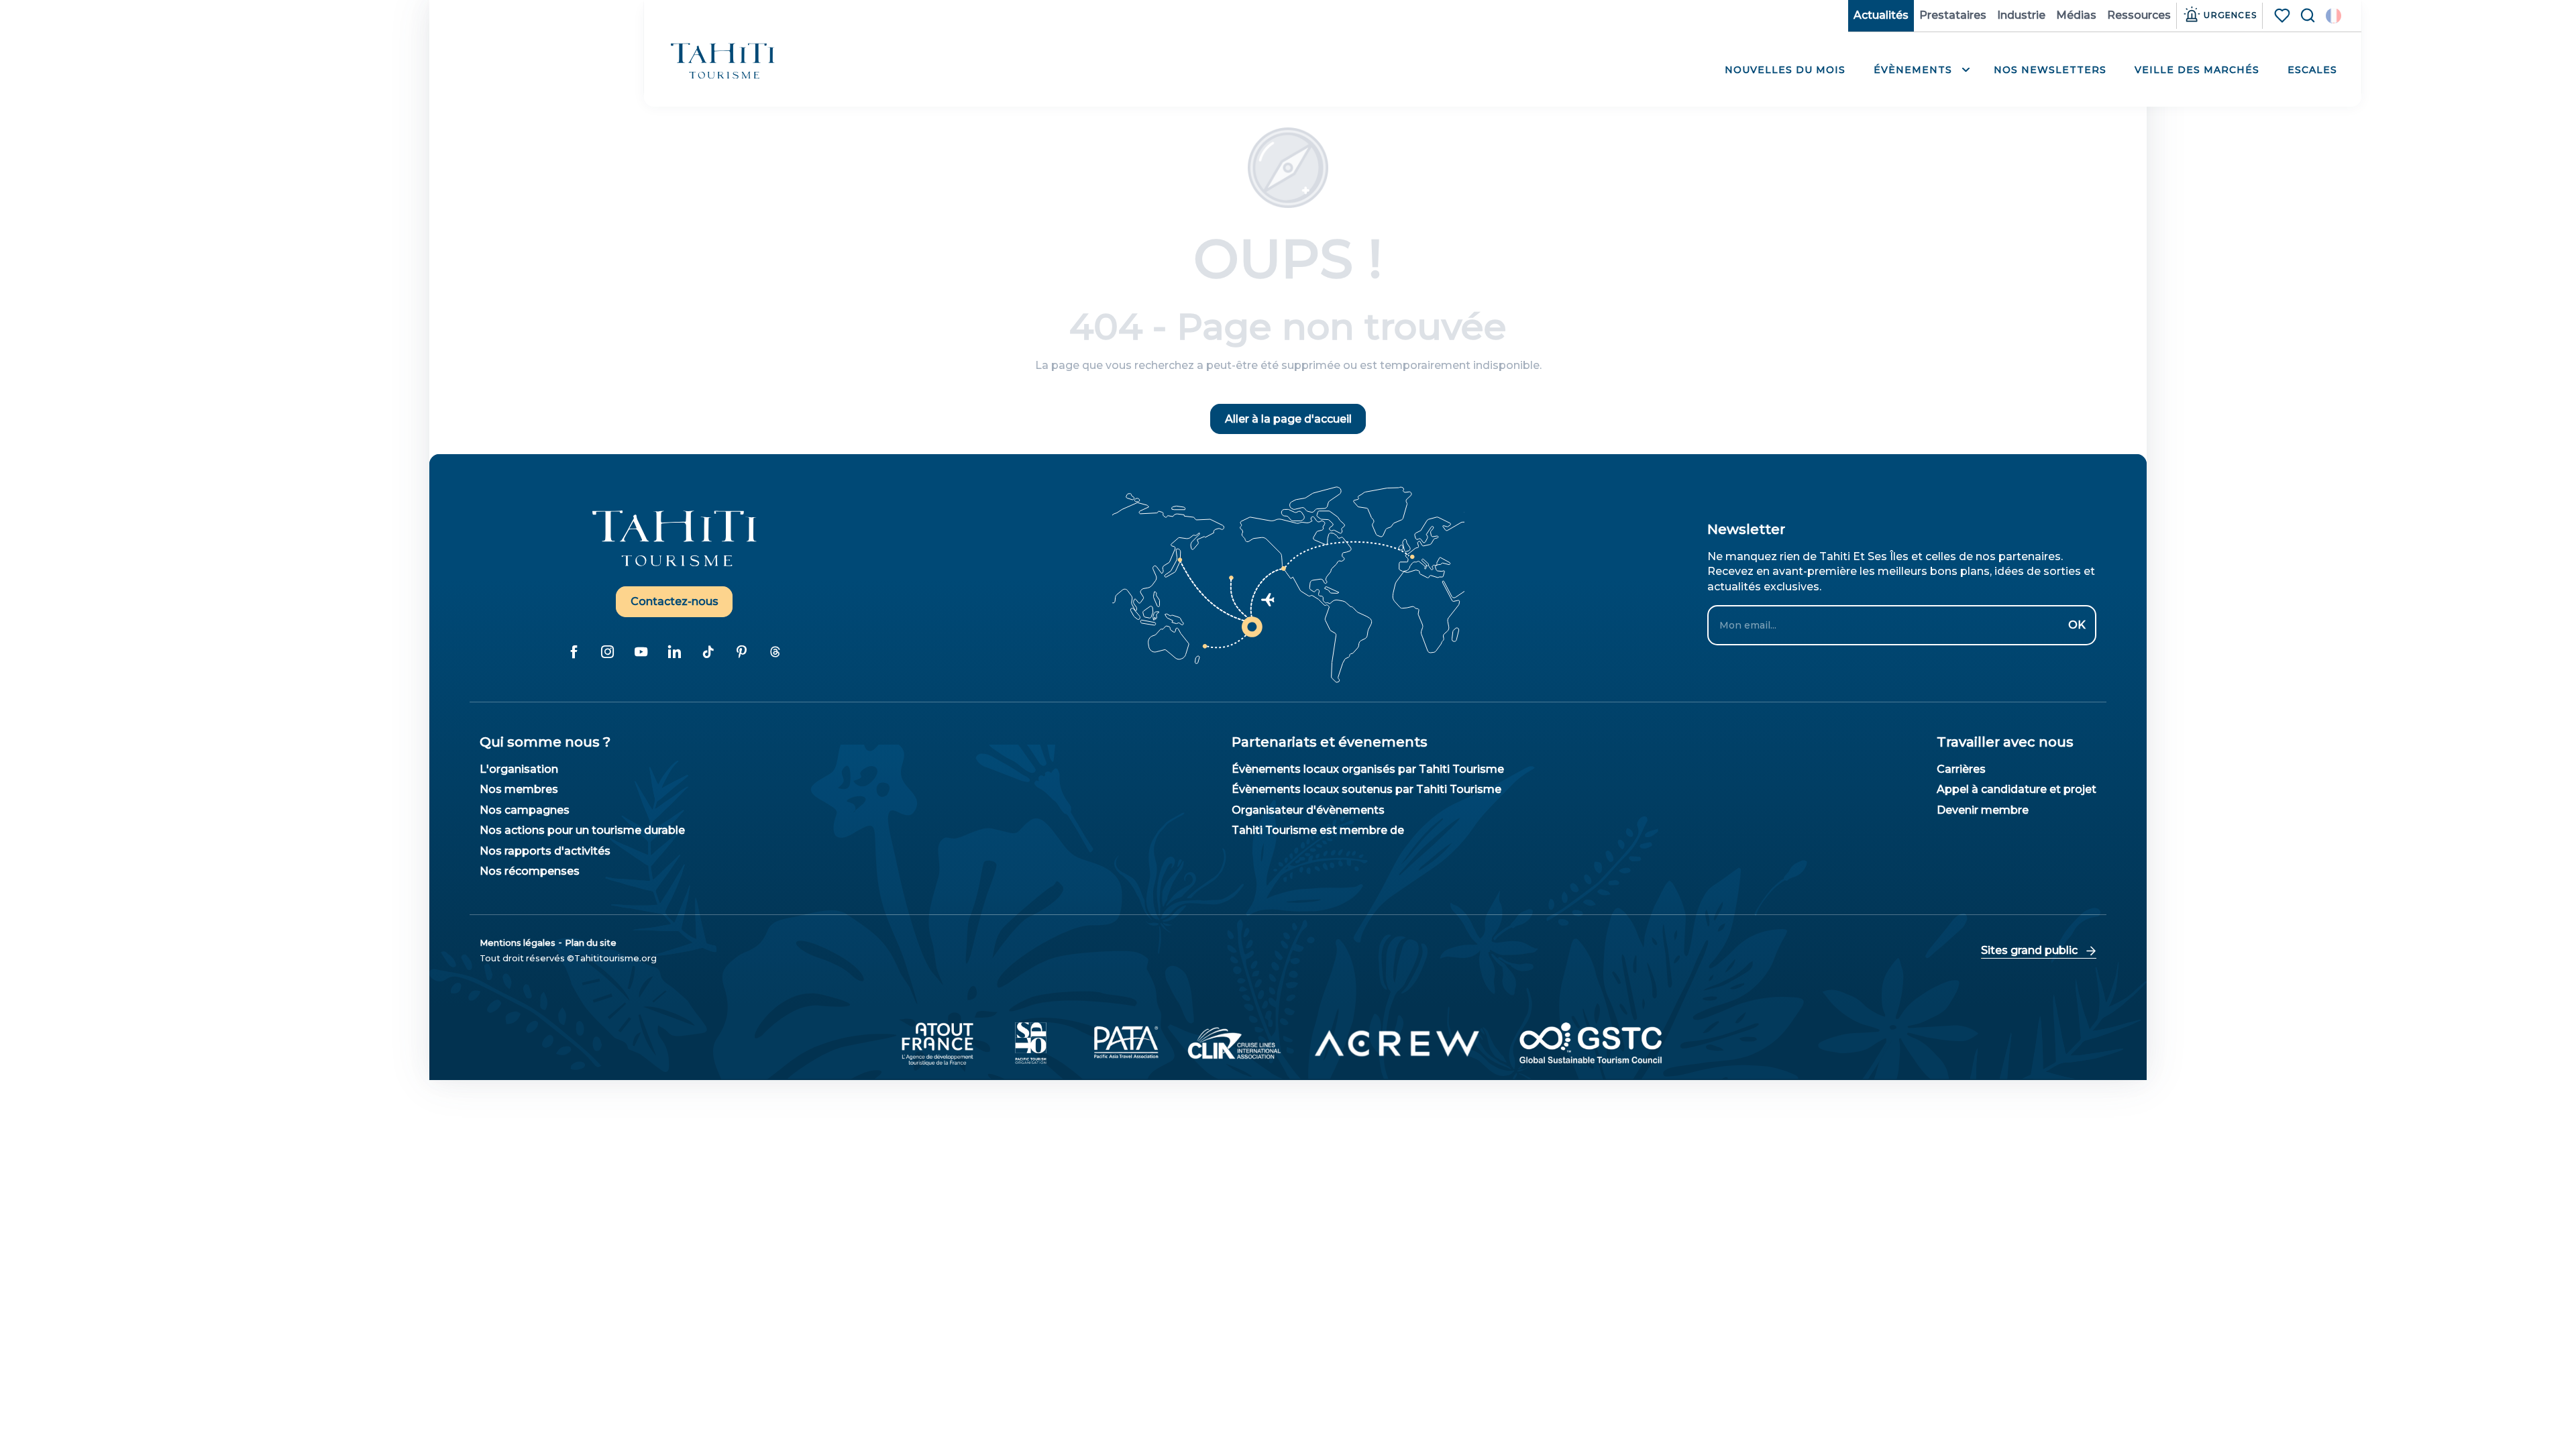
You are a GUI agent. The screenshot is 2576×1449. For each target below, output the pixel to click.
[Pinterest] (741, 652)
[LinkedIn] (674, 652)
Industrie (2021, 15)
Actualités (1881, 15)
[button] (2333, 16)
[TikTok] (708, 652)
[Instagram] (607, 652)
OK (2077, 625)
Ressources (2139, 15)
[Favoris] (2284, 15)
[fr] (2333, 16)
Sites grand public (2029, 950)
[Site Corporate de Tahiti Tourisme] (723, 61)
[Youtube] (641, 652)
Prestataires (1953, 15)
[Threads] (775, 652)
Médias (2076, 15)
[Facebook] (574, 652)
